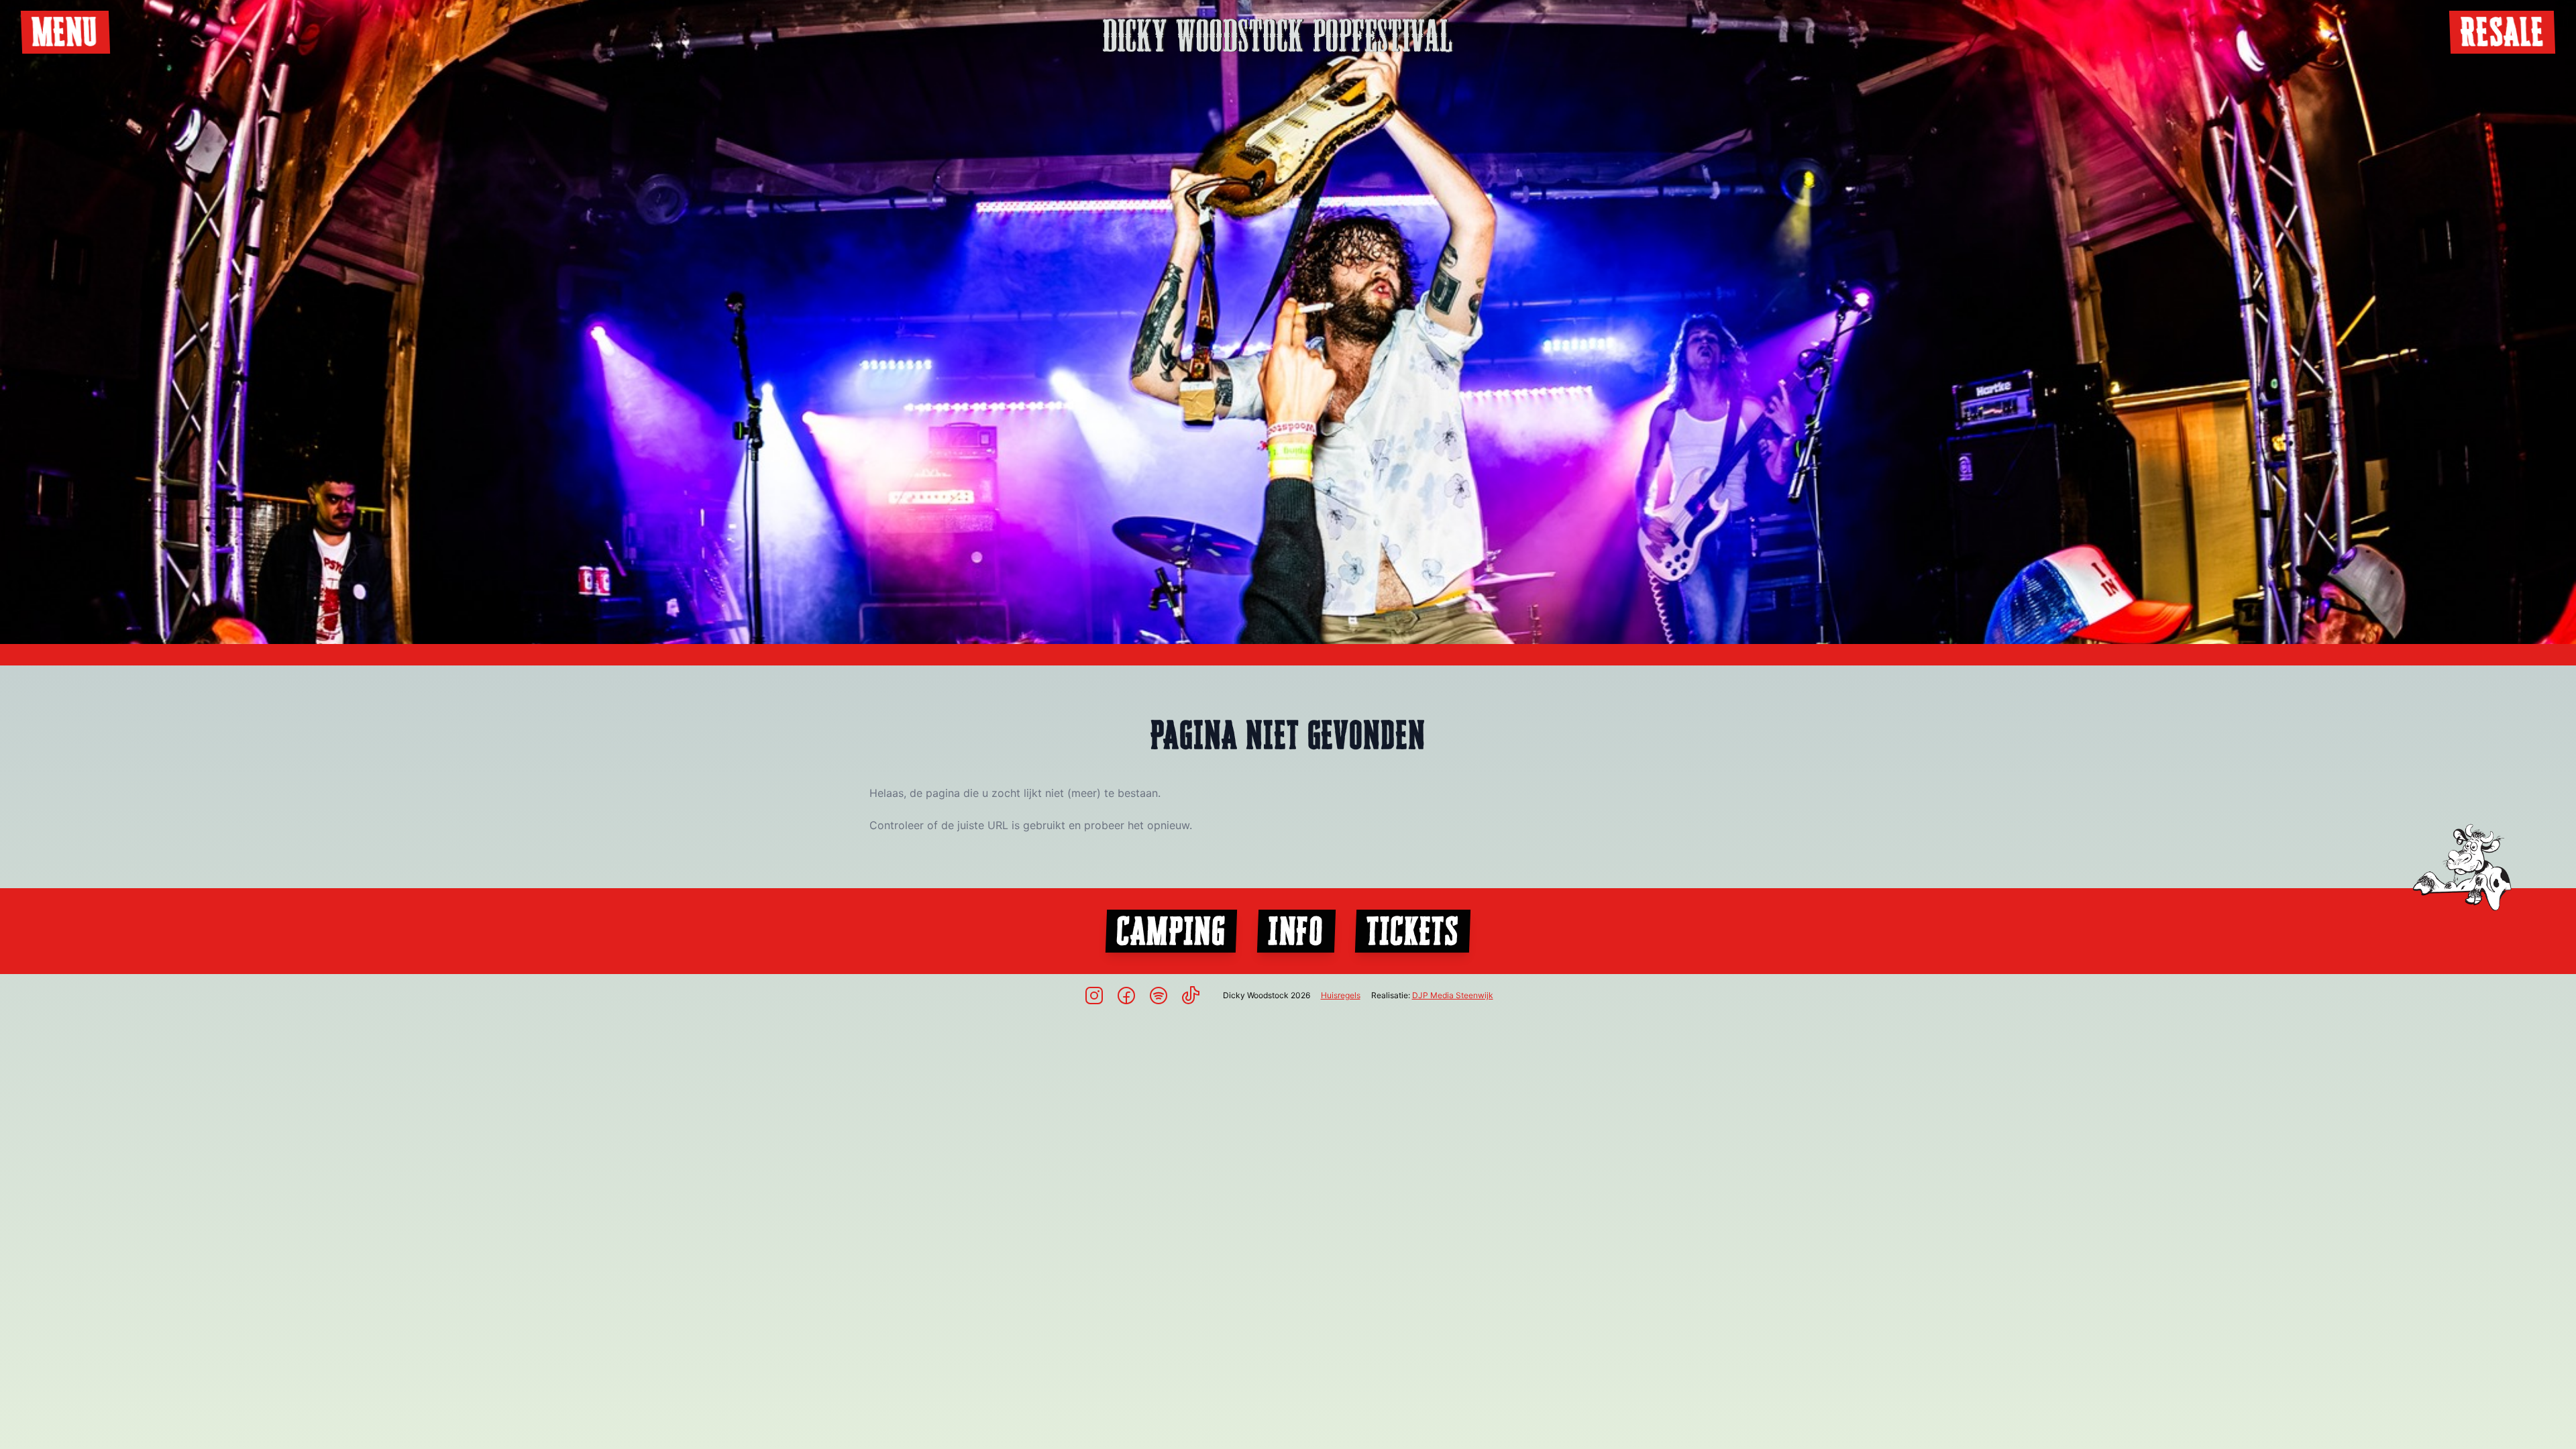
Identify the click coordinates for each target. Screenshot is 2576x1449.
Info (1296, 931)
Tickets (1413, 931)
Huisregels (1341, 995)
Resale (2502, 32)
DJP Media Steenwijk (1453, 995)
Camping (1171, 931)
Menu (65, 32)
